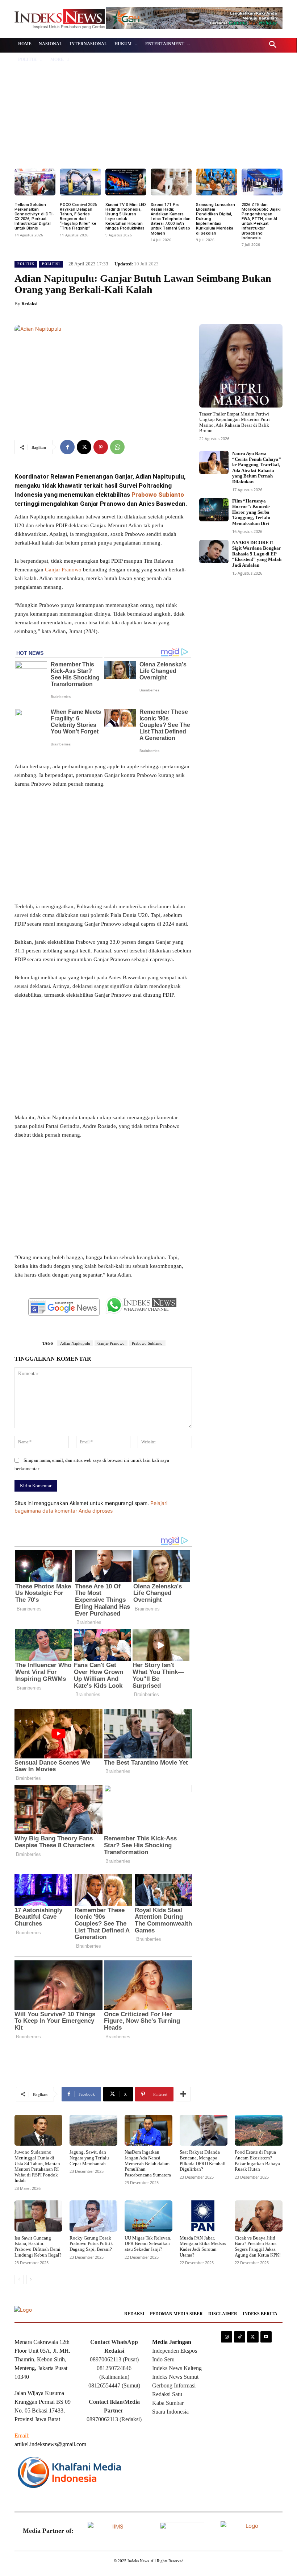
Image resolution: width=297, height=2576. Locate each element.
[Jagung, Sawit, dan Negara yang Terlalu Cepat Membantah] (93, 2130)
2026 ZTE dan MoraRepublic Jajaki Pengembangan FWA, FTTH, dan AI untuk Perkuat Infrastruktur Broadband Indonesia (261, 221)
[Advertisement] (148, 114)
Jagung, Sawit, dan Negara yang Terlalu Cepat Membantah (89, 2158)
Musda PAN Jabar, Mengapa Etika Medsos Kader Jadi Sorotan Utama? (203, 2246)
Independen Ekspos (175, 2351)
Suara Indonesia (170, 2412)
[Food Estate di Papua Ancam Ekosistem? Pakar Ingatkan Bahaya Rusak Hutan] (259, 2130)
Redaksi (30, 304)
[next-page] (31, 2279)
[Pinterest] (101, 447)
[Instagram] (227, 2337)
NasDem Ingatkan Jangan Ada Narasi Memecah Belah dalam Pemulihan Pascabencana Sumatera (148, 2163)
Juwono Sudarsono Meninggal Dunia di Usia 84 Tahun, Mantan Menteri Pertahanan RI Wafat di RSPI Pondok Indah (37, 2166)
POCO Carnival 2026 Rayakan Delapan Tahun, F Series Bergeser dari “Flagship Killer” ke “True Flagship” (78, 217)
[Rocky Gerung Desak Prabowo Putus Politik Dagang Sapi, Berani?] (93, 2216)
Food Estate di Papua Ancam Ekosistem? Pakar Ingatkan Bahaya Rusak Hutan (257, 2161)
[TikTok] (240, 2337)
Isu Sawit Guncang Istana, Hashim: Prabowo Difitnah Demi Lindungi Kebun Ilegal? (38, 2246)
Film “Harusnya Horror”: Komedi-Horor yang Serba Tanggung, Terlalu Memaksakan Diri (251, 512)
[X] (84, 447)
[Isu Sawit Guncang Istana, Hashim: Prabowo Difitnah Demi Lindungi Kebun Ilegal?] (38, 2216)
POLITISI (51, 264)
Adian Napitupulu (75, 1343)
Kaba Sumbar (168, 2403)
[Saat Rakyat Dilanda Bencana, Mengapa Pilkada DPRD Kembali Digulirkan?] (204, 2130)
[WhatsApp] (117, 447)
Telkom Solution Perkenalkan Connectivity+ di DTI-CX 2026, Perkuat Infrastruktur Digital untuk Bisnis (34, 217)
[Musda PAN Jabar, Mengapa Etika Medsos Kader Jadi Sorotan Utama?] (204, 2216)
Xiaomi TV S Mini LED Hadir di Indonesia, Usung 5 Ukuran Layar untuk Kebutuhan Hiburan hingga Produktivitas (126, 217)
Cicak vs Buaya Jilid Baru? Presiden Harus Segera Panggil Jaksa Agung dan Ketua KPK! (258, 2246)
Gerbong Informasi (174, 2385)
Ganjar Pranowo (63, 570)
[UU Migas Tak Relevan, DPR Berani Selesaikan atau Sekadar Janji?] (148, 2216)
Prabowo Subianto (157, 495)
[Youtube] (266, 2337)
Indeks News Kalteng (177, 2368)
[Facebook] (67, 447)
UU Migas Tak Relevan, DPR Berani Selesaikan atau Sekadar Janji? (148, 2244)
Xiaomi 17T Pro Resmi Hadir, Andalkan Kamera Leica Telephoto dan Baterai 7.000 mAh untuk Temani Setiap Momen (171, 219)
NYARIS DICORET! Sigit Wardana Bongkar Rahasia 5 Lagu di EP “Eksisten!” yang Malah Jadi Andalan (257, 554)
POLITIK (26, 264)
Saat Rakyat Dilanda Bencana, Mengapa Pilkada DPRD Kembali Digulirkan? (203, 2161)
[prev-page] (19, 2279)
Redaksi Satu (167, 2394)
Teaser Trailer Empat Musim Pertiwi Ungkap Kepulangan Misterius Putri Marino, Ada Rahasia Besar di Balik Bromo (235, 422)
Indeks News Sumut (175, 2377)
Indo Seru (163, 2359)
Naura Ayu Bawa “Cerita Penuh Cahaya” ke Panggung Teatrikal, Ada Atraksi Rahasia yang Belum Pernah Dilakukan (257, 468)
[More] (183, 2094)
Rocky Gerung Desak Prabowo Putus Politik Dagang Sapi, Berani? (91, 2244)
